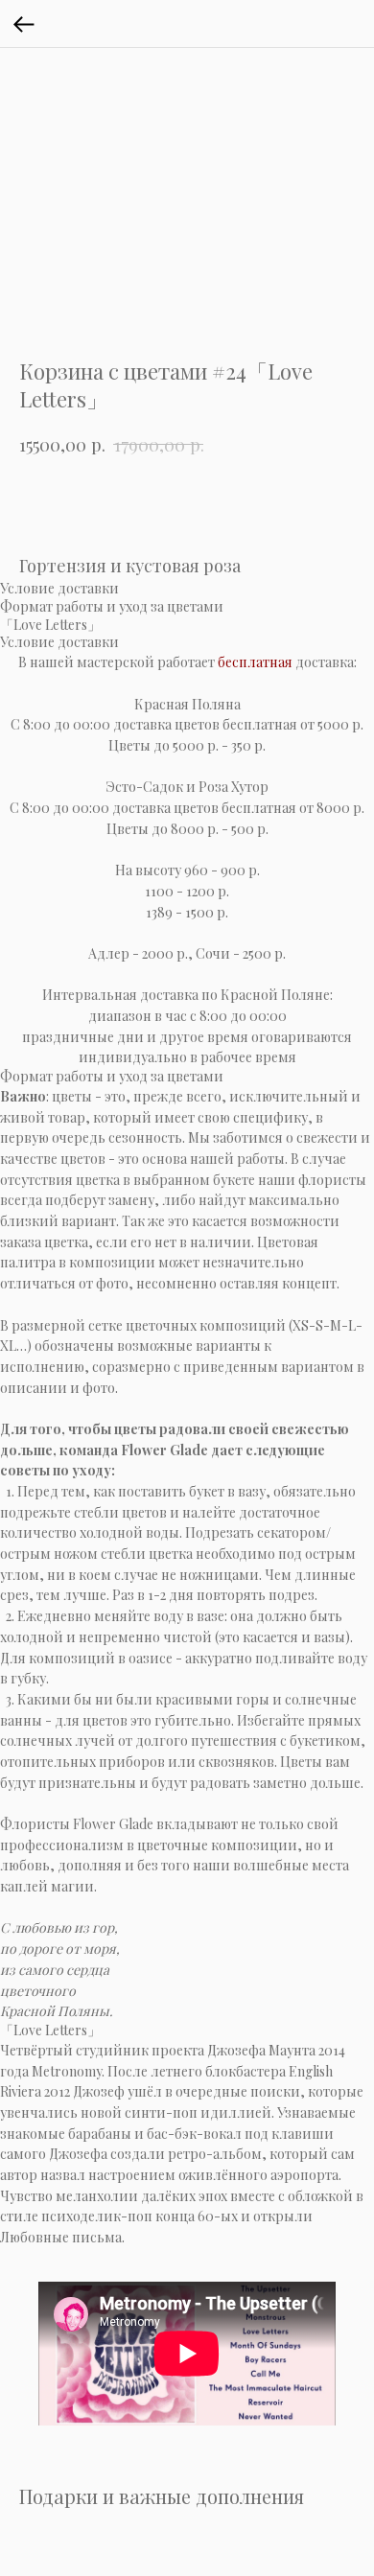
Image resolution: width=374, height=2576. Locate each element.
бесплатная (255, 662)
